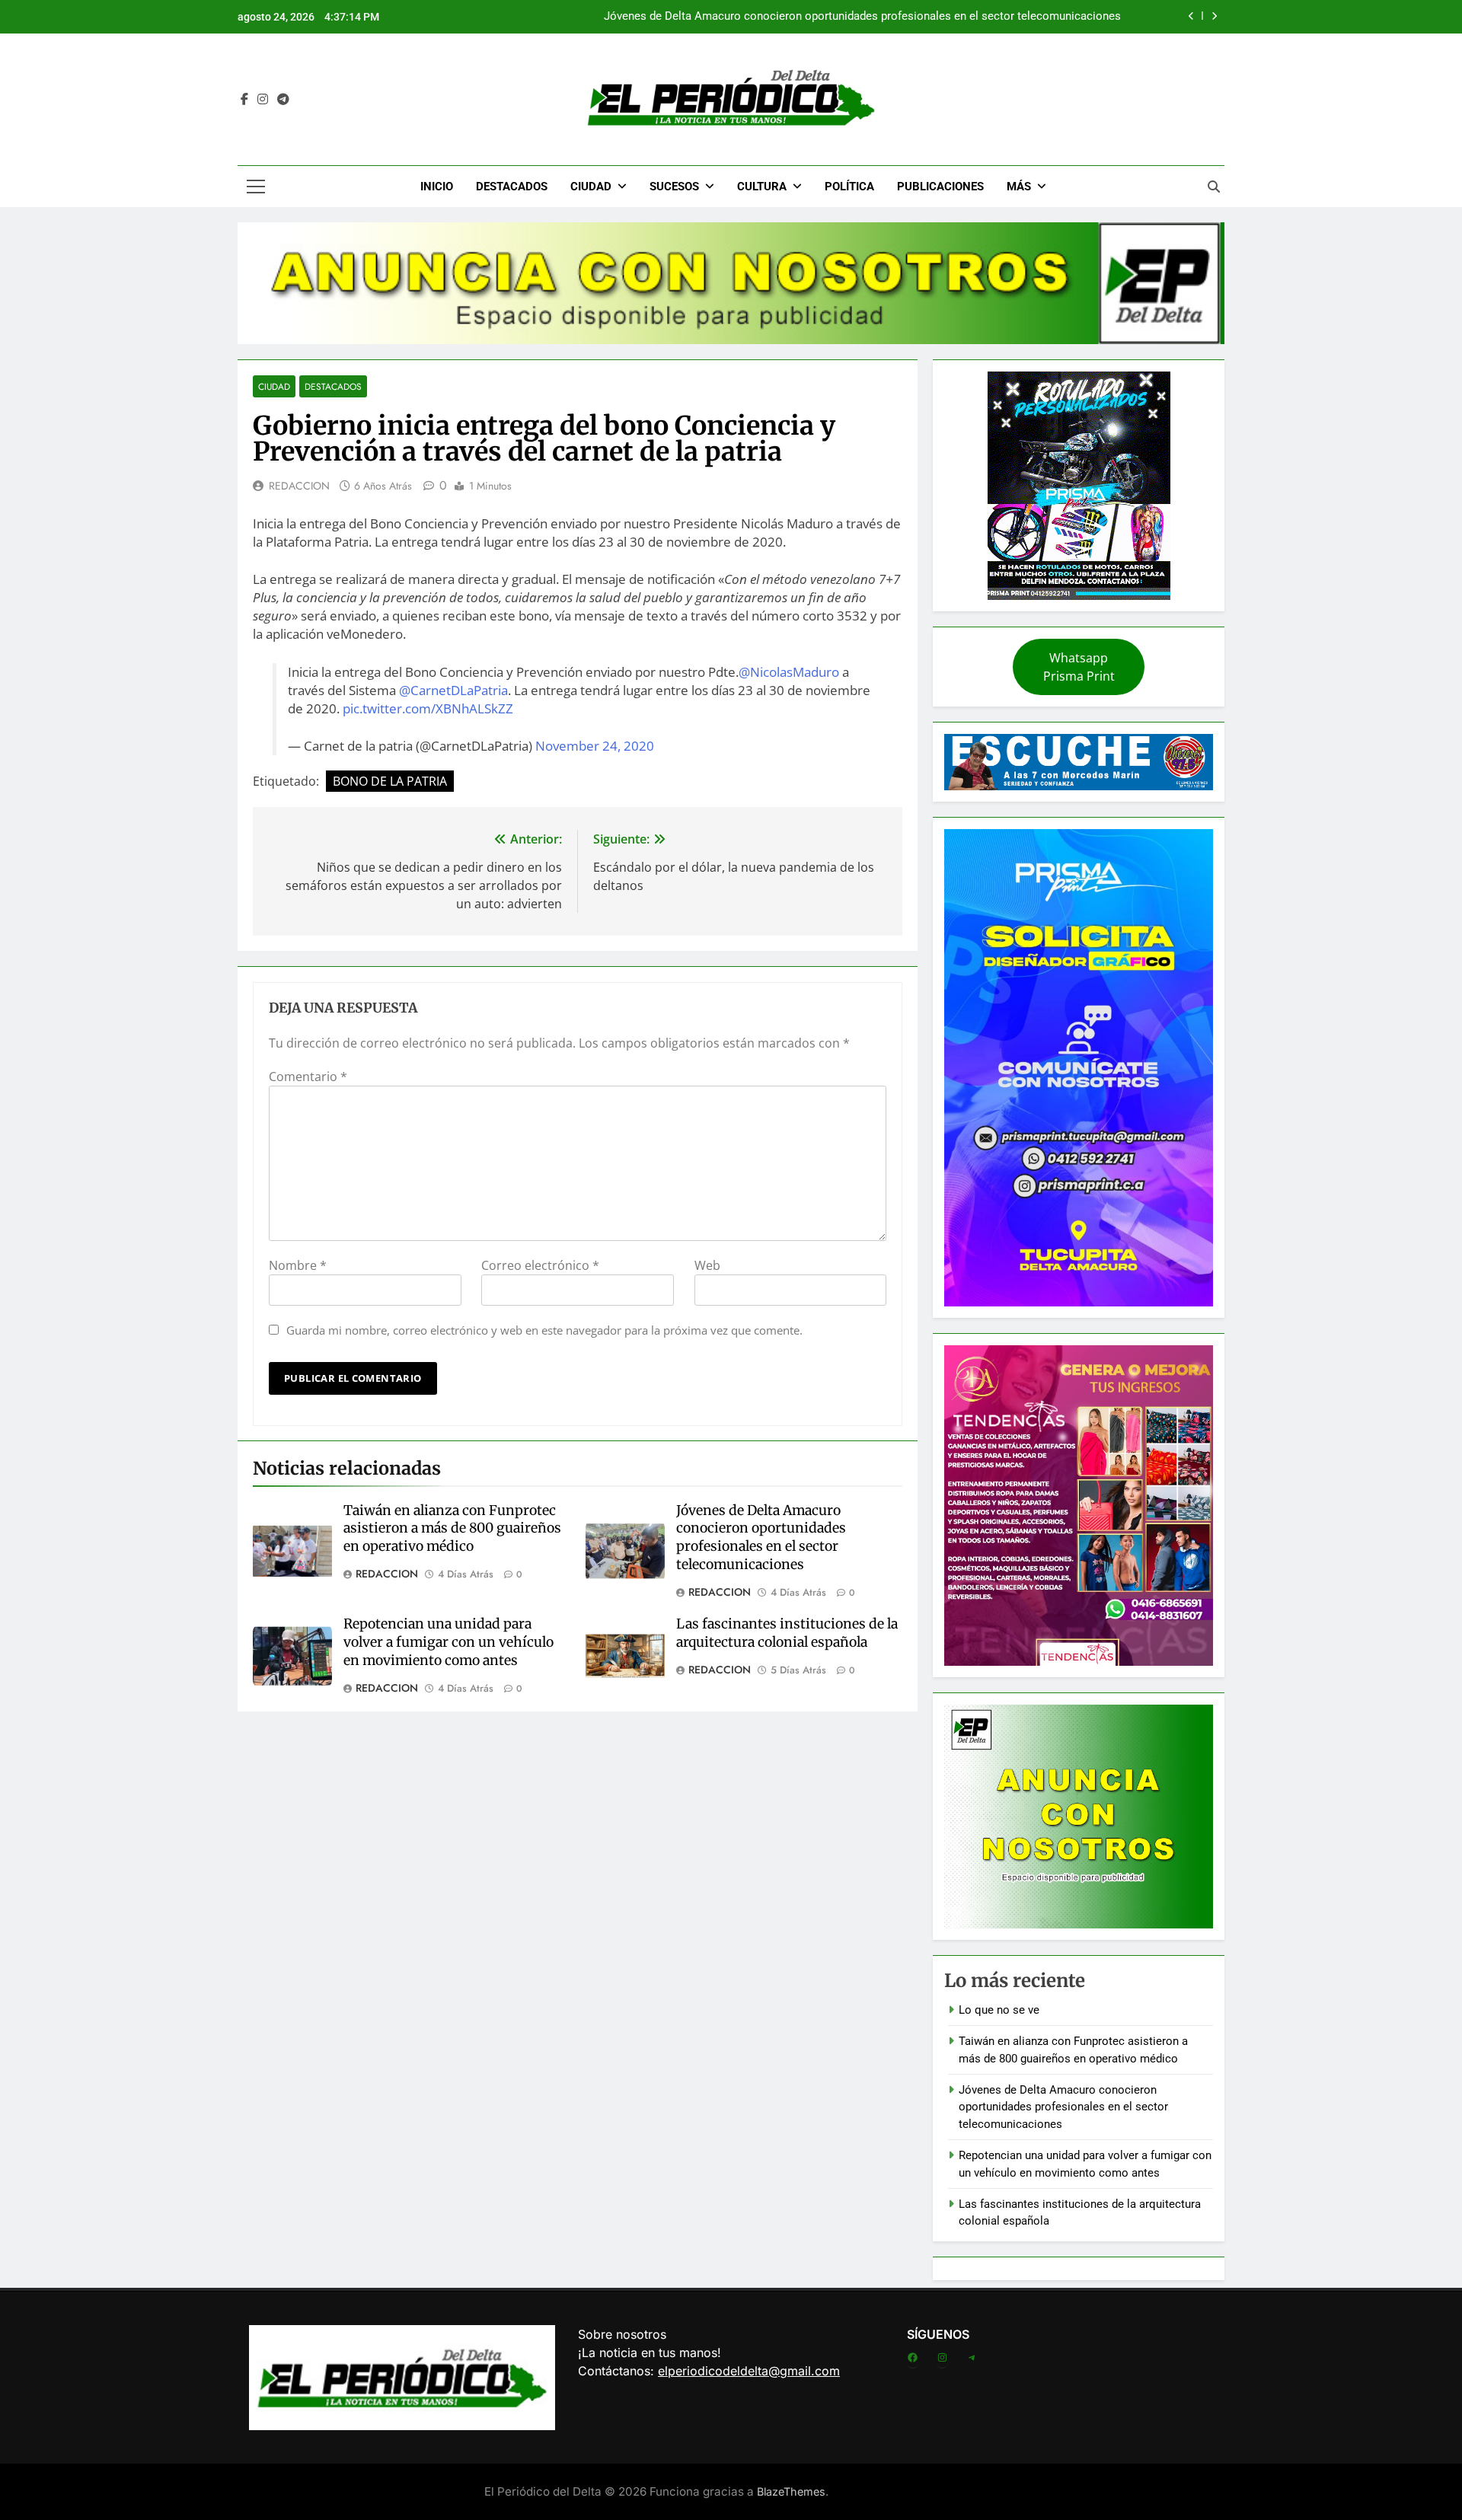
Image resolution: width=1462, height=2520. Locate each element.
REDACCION (299, 486)
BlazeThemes (791, 2491)
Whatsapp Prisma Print (1079, 667)
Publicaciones (940, 187)
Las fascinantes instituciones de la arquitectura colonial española (787, 1633)
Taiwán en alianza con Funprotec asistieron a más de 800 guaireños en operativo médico (452, 1529)
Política (849, 187)
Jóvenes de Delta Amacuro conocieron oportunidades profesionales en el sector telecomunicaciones (862, 17)
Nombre (298, 1265)
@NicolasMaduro (789, 672)
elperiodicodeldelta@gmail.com (749, 2371)
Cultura (762, 187)
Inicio (437, 187)
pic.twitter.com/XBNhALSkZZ (428, 708)
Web (707, 1265)
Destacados (512, 187)
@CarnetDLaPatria (453, 690)
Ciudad (591, 187)
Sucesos (674, 187)
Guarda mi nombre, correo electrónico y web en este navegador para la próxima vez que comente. (544, 1330)
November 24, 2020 (595, 746)
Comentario (308, 1077)
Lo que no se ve (999, 2010)
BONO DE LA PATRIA (390, 781)
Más (1019, 187)
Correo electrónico (540, 1265)
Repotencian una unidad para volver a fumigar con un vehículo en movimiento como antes (448, 1642)
